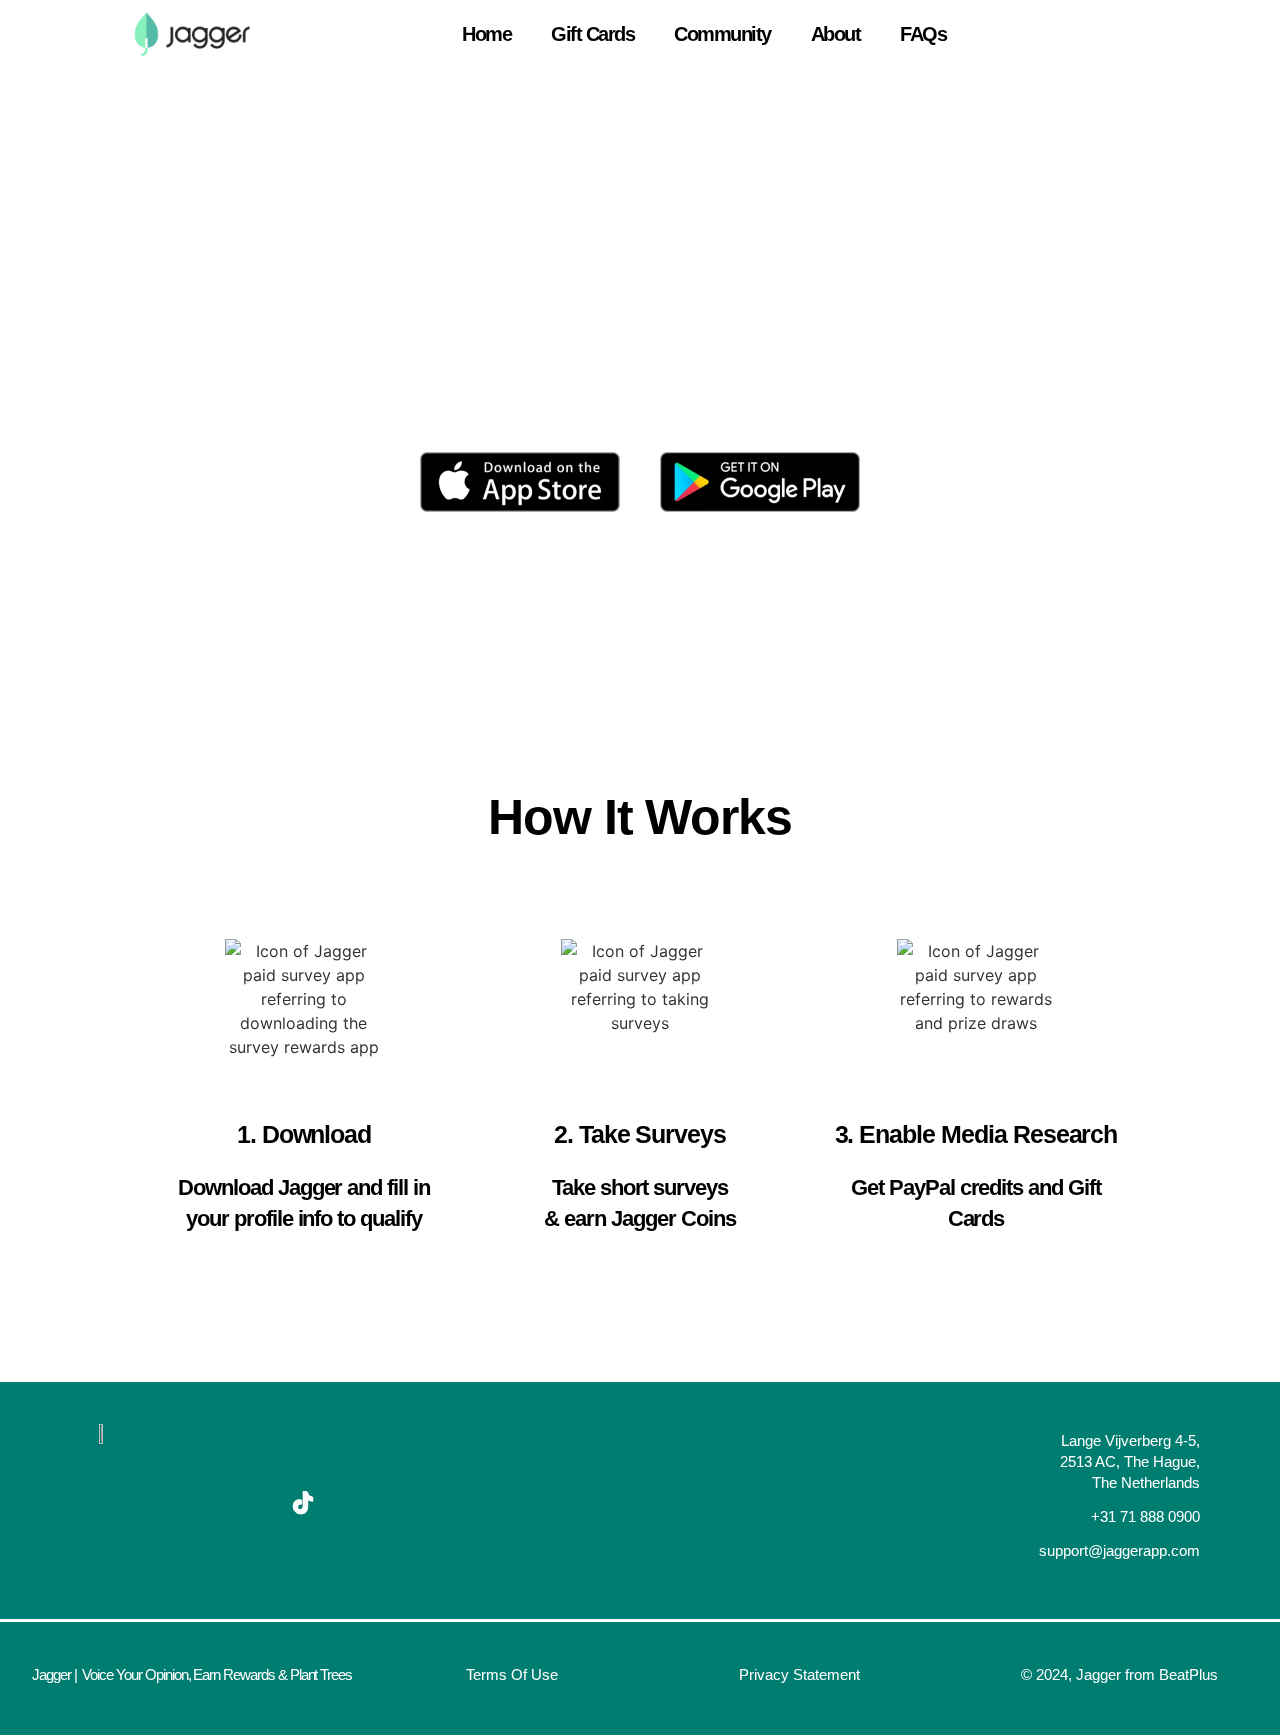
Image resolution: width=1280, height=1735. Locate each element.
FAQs (923, 34)
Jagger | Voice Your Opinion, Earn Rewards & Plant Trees (192, 1674)
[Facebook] (111, 1503)
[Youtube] (175, 1503)
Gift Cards (592, 34)
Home (486, 34)
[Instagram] (239, 1503)
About (836, 34)
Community (722, 34)
